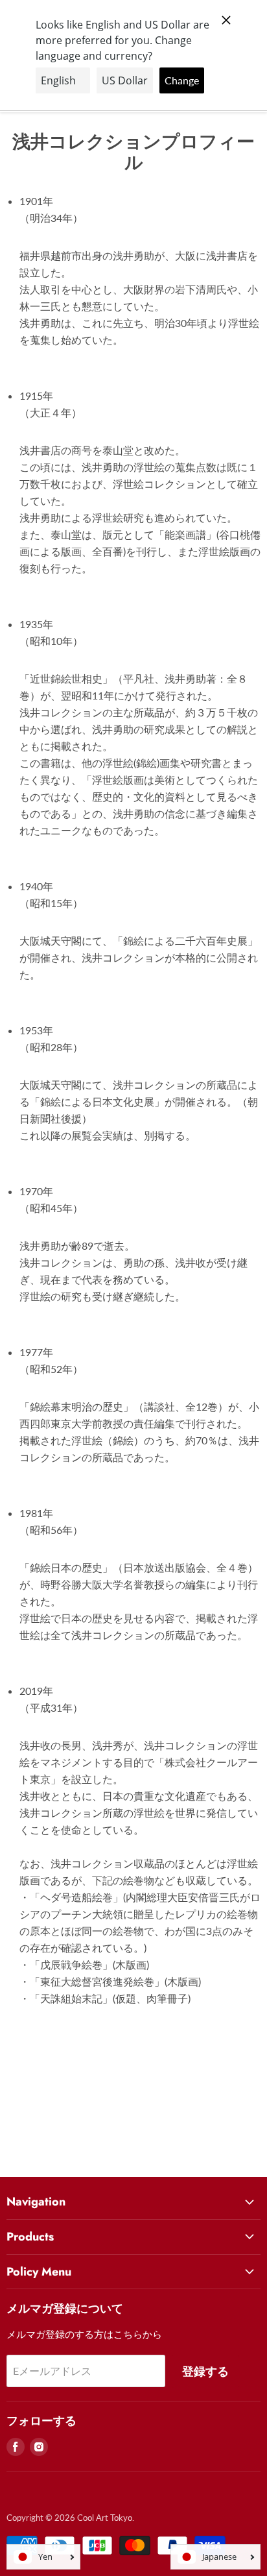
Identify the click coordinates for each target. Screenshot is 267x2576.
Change (182, 80)
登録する (205, 2371)
